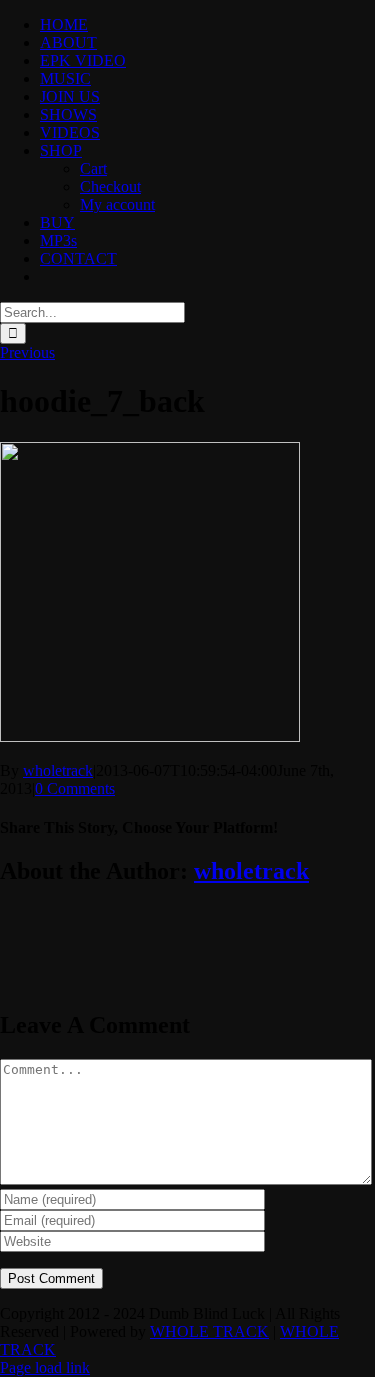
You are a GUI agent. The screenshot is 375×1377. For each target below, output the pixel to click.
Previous (27, 352)
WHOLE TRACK (209, 1331)
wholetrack (58, 770)
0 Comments (75, 788)
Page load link (45, 1367)
